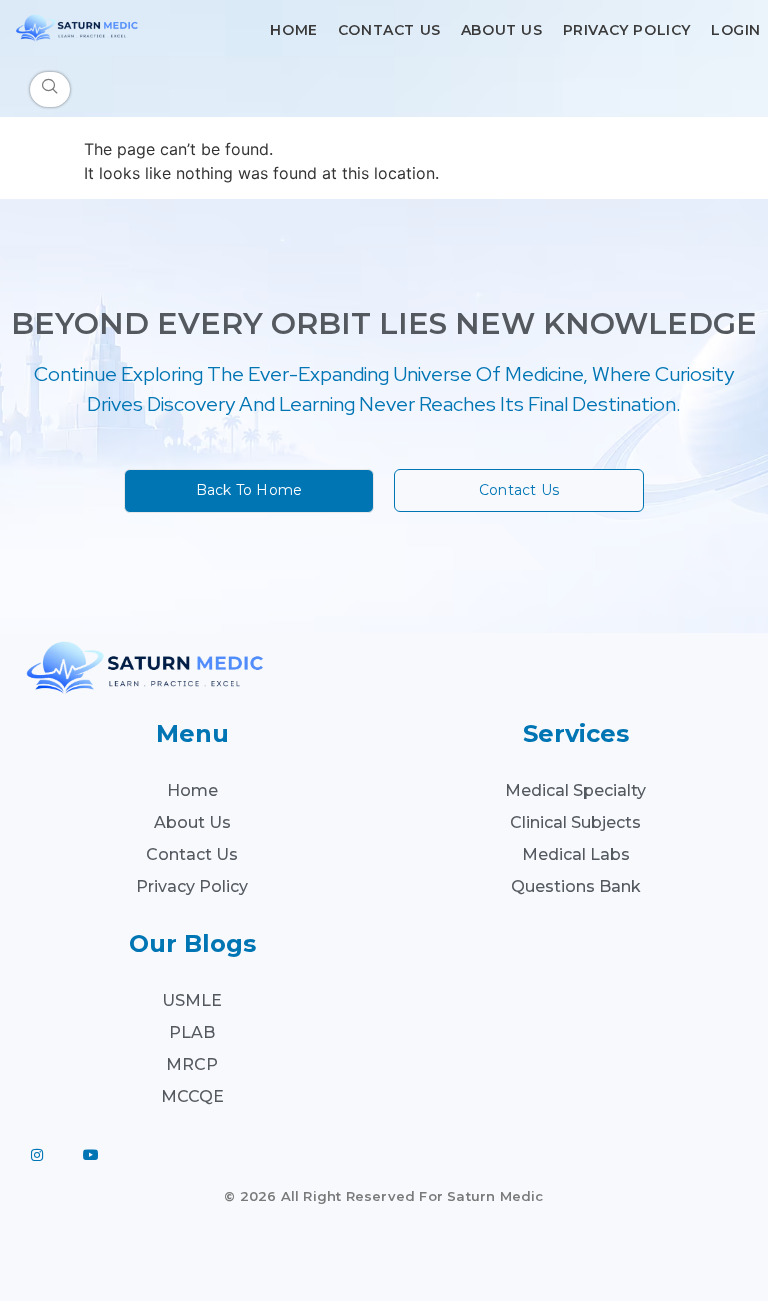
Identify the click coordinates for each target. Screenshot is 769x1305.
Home (293, 30)
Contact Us (389, 30)
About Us (502, 30)
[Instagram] (37, 1155)
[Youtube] (91, 1155)
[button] (50, 89)
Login (736, 30)
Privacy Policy (627, 30)
